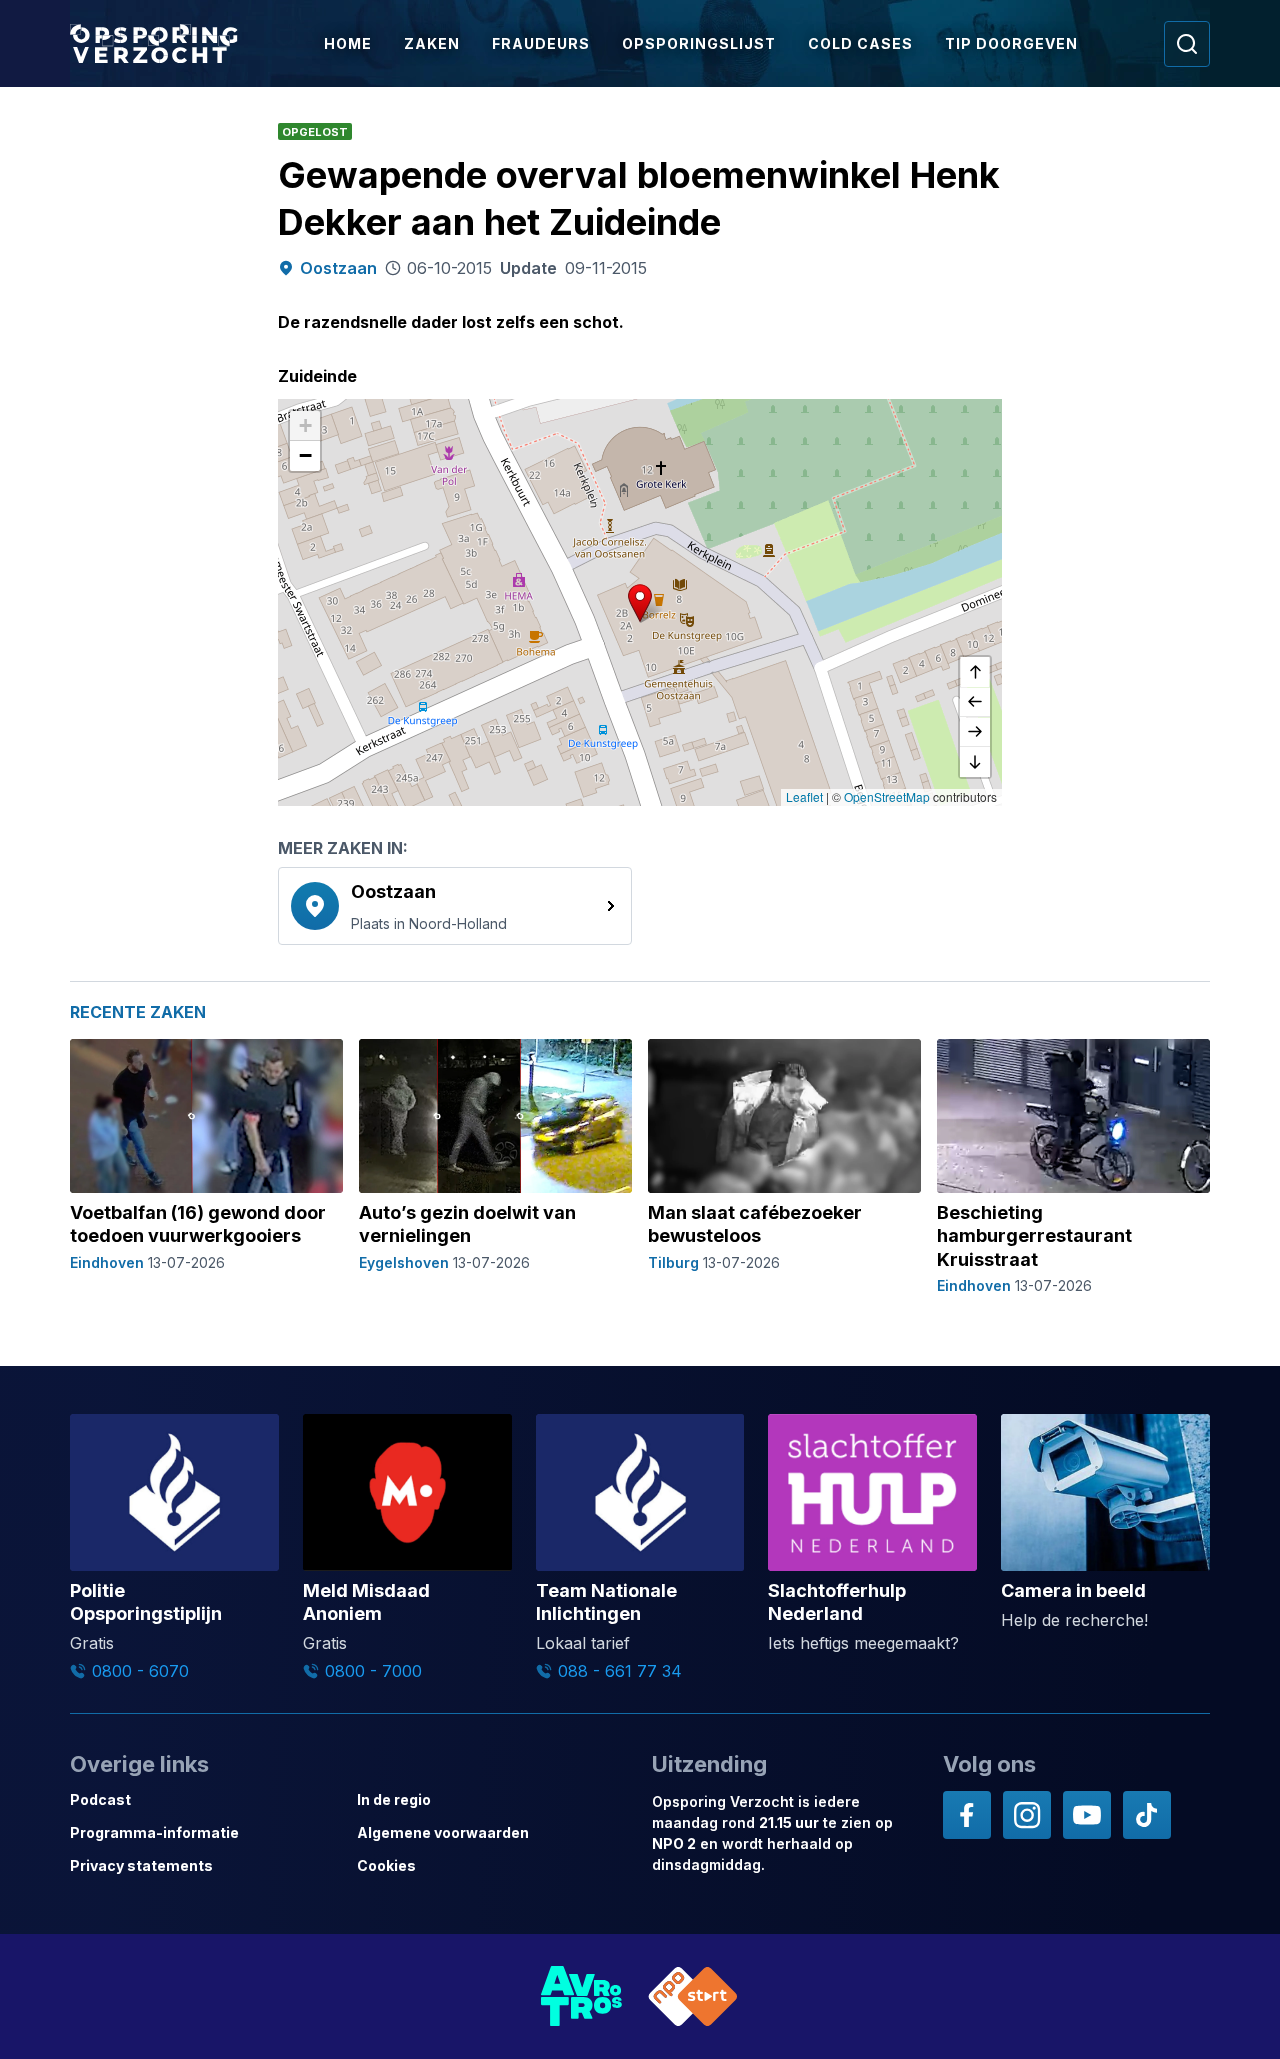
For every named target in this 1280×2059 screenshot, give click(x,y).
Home (348, 43)
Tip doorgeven (1011, 43)
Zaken (432, 43)
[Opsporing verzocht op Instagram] (1027, 1815)
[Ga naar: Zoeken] (1187, 44)
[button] (640, 603)
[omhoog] (975, 672)
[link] (455, 906)
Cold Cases (860, 43)
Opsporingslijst (699, 43)
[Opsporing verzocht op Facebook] (967, 1815)
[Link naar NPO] (693, 1996)
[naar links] (975, 702)
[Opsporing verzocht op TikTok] (1147, 1815)
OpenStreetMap (887, 796)
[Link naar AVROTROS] (582, 1996)
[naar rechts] (975, 732)
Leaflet (804, 796)
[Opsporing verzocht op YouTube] (1087, 1815)
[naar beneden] (975, 762)
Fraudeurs (541, 43)
